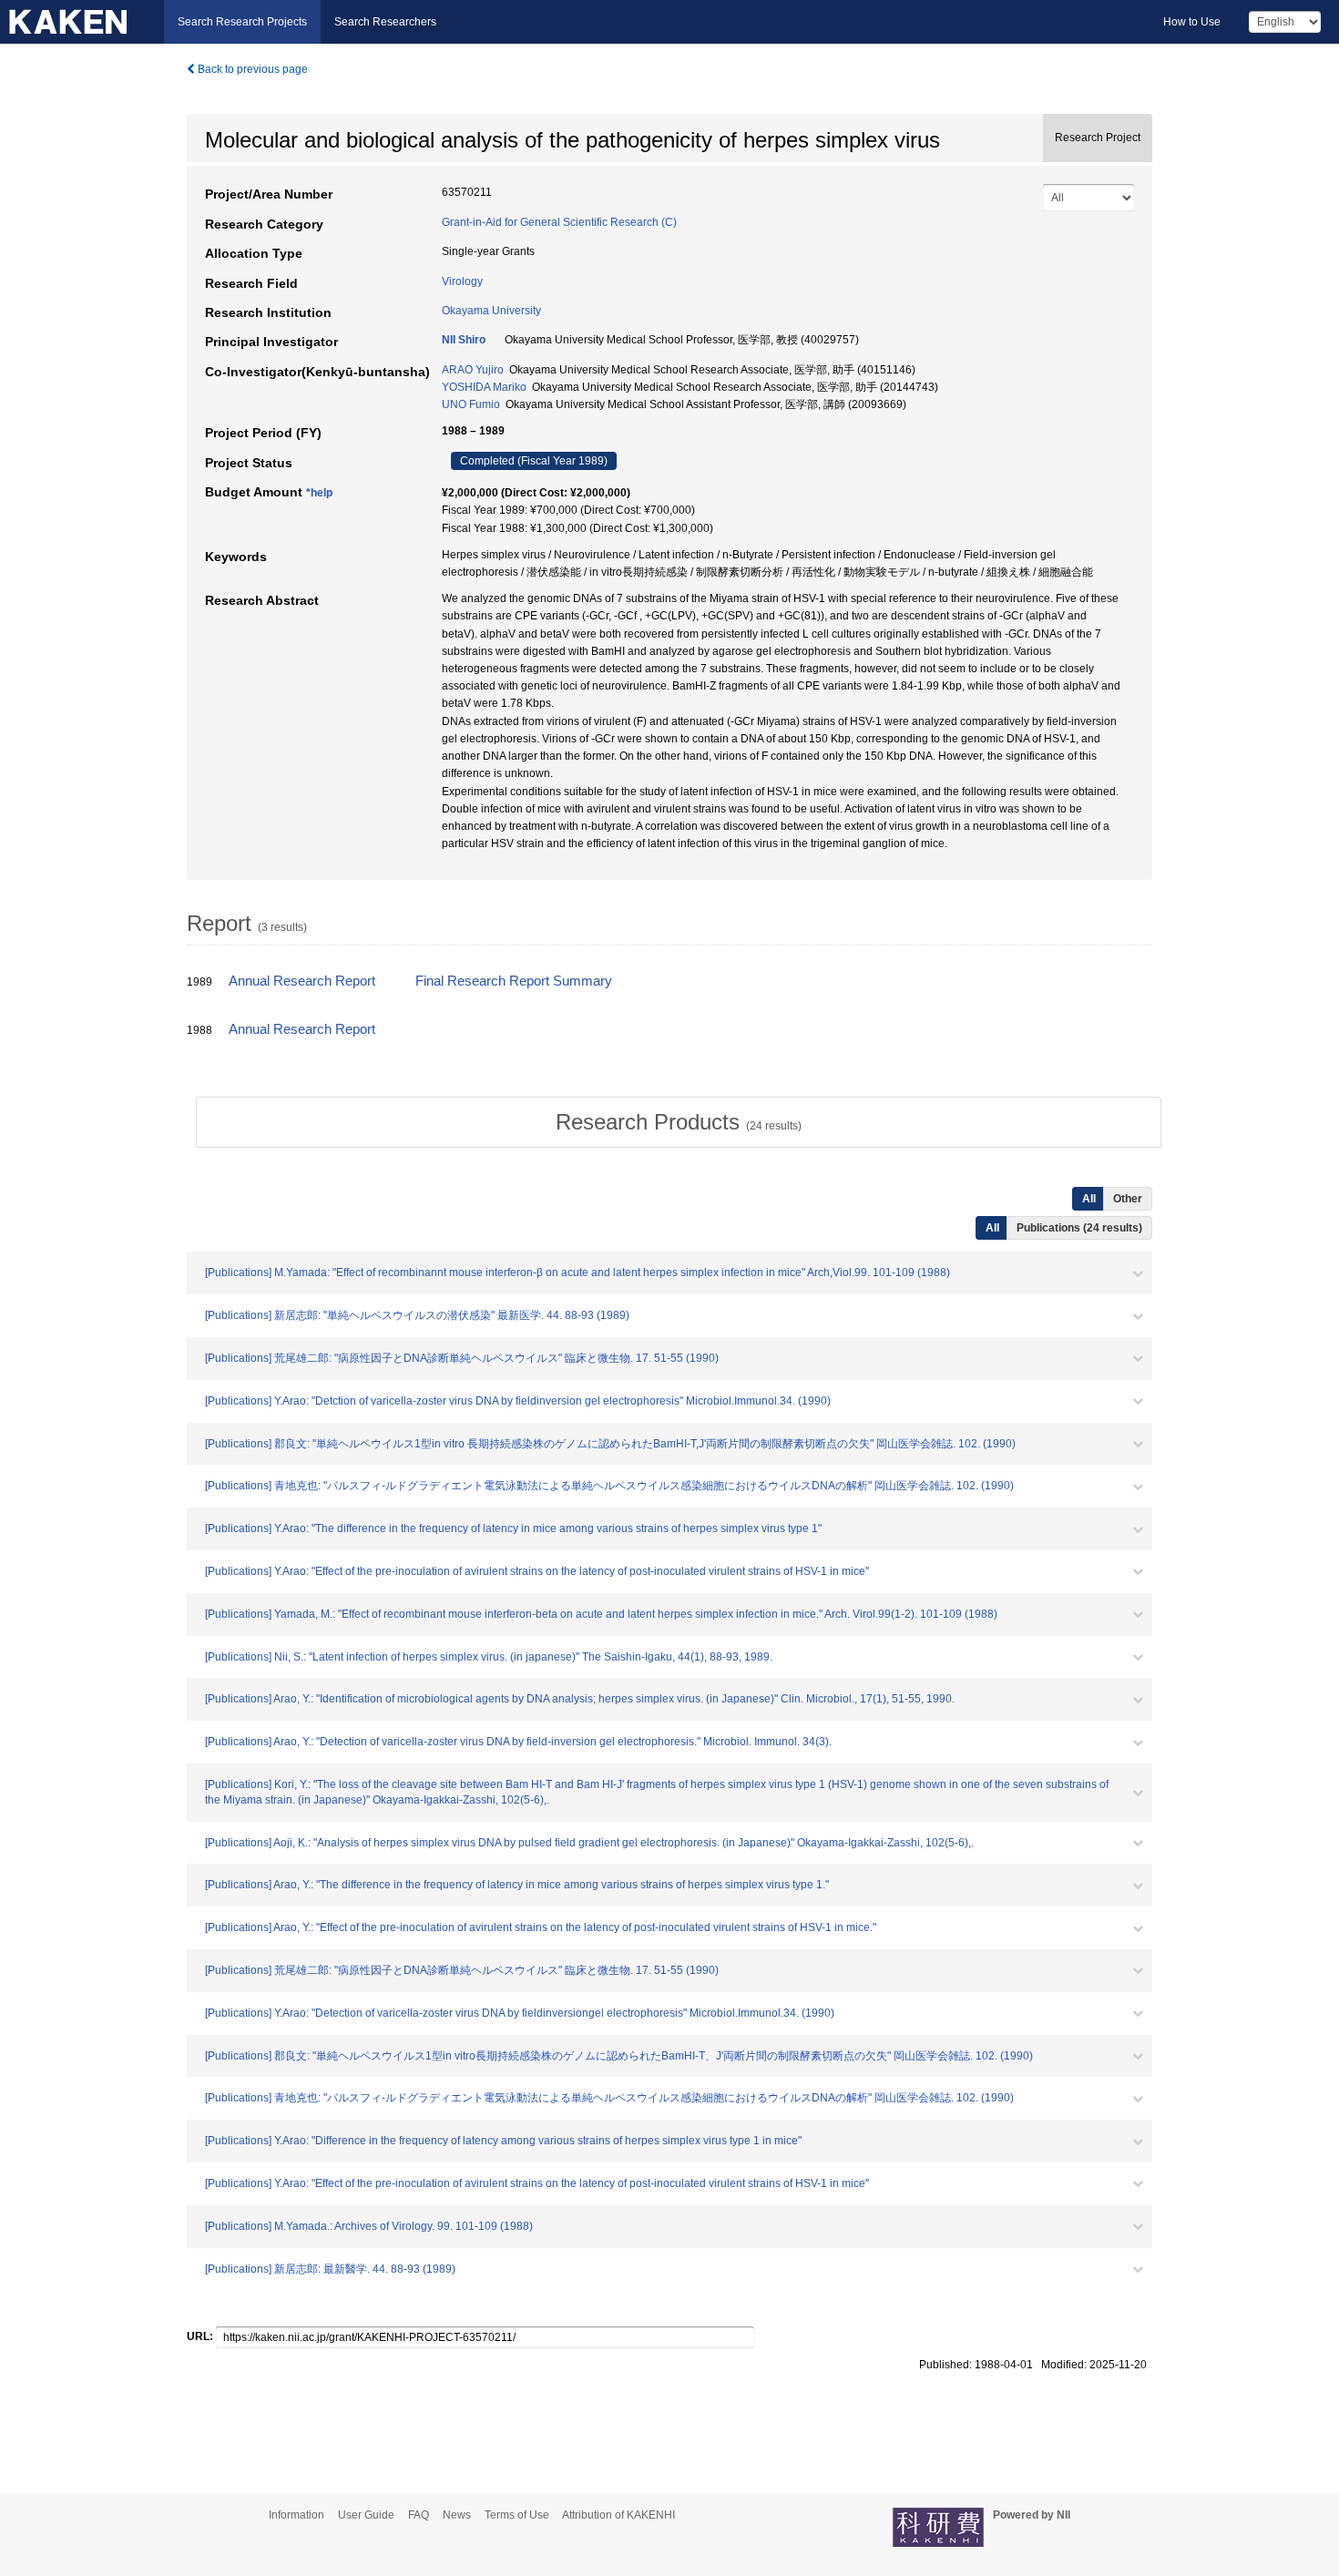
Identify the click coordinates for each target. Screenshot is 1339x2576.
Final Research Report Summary (514, 981)
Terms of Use (517, 2515)
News (457, 2515)
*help (319, 493)
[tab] (679, 1122)
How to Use (1192, 22)
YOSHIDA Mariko (484, 387)
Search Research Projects (242, 22)
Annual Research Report (302, 981)
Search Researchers (385, 22)
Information (296, 2515)
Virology (462, 281)
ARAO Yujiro (473, 370)
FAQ (419, 2515)
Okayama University (491, 311)
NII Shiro (464, 340)
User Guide (366, 2515)
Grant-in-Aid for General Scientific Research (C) (559, 222)
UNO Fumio (471, 404)
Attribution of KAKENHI (618, 2515)
